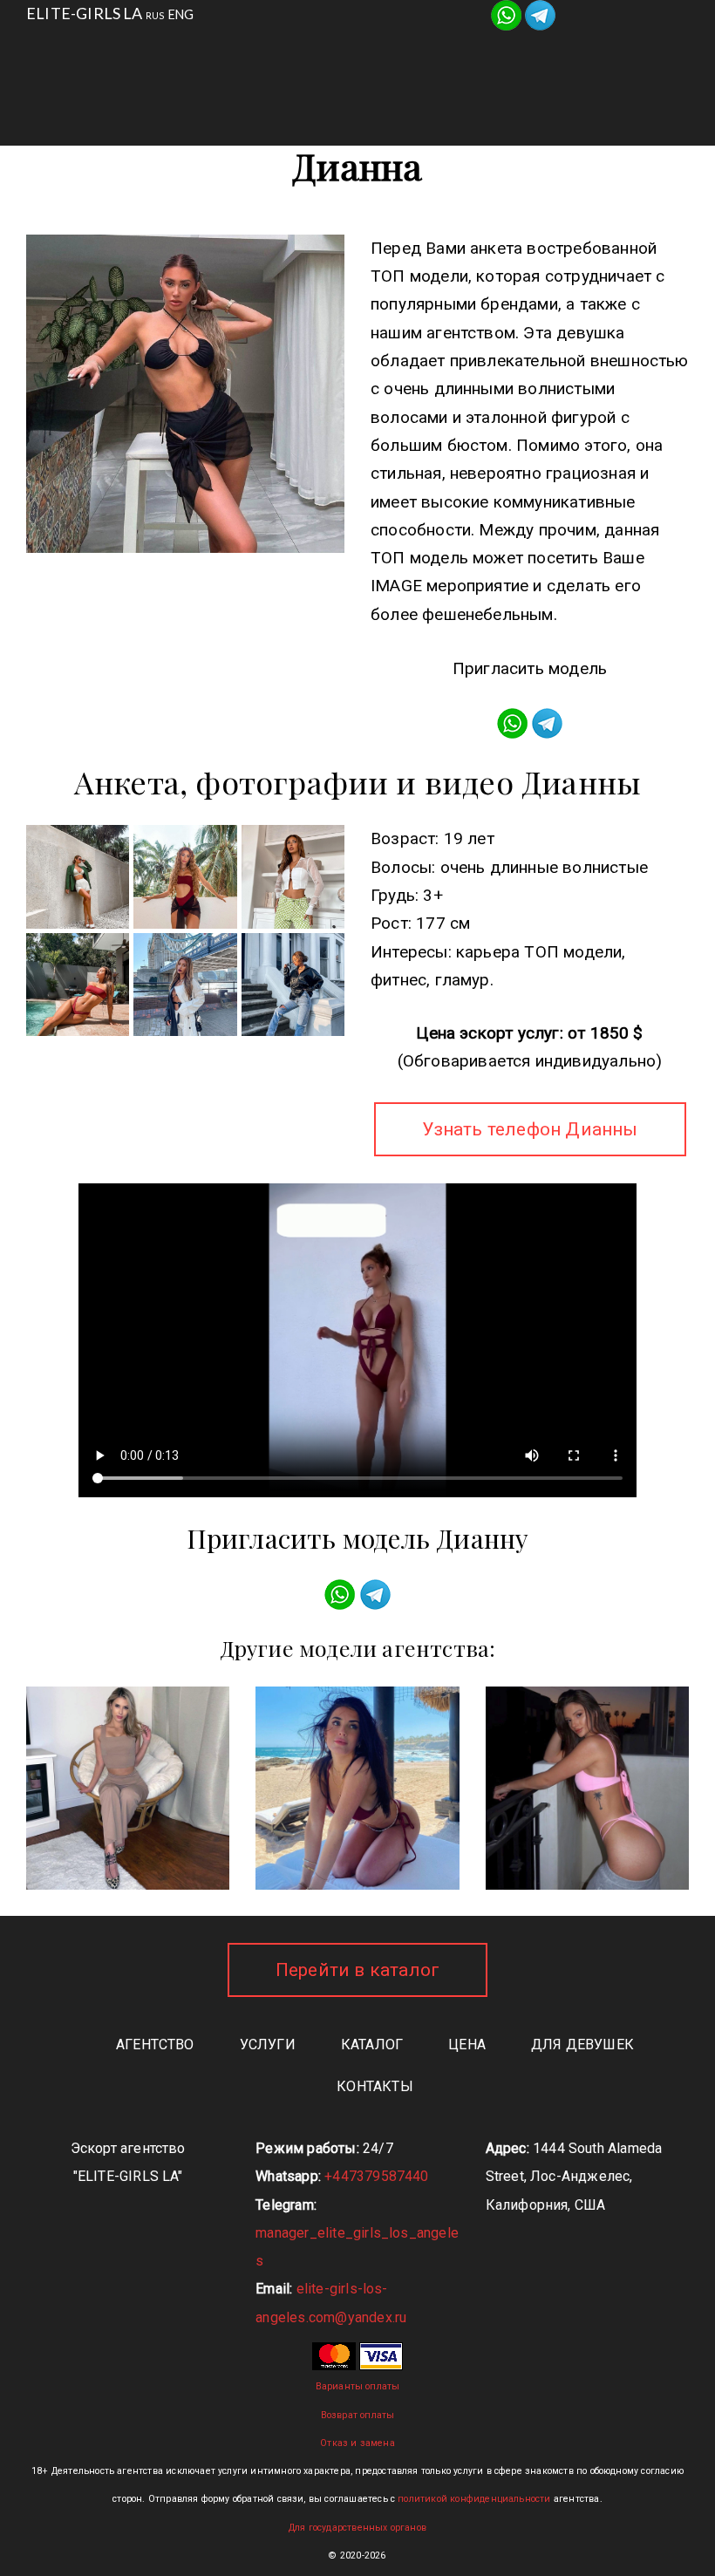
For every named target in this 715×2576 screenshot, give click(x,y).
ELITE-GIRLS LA (85, 13)
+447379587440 (376, 2176)
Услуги (306, 52)
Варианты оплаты (358, 2386)
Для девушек (553, 52)
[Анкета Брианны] (357, 1788)
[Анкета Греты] (128, 1788)
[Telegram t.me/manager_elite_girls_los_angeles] (540, 13)
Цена (467, 2044)
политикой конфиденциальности (474, 2499)
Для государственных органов (357, 2528)
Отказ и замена (357, 2443)
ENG (181, 14)
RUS (156, 15)
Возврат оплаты (358, 2415)
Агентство (185, 52)
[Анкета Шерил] (587, 1788)
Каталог (417, 52)
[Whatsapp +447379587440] (506, 13)
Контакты (375, 95)
